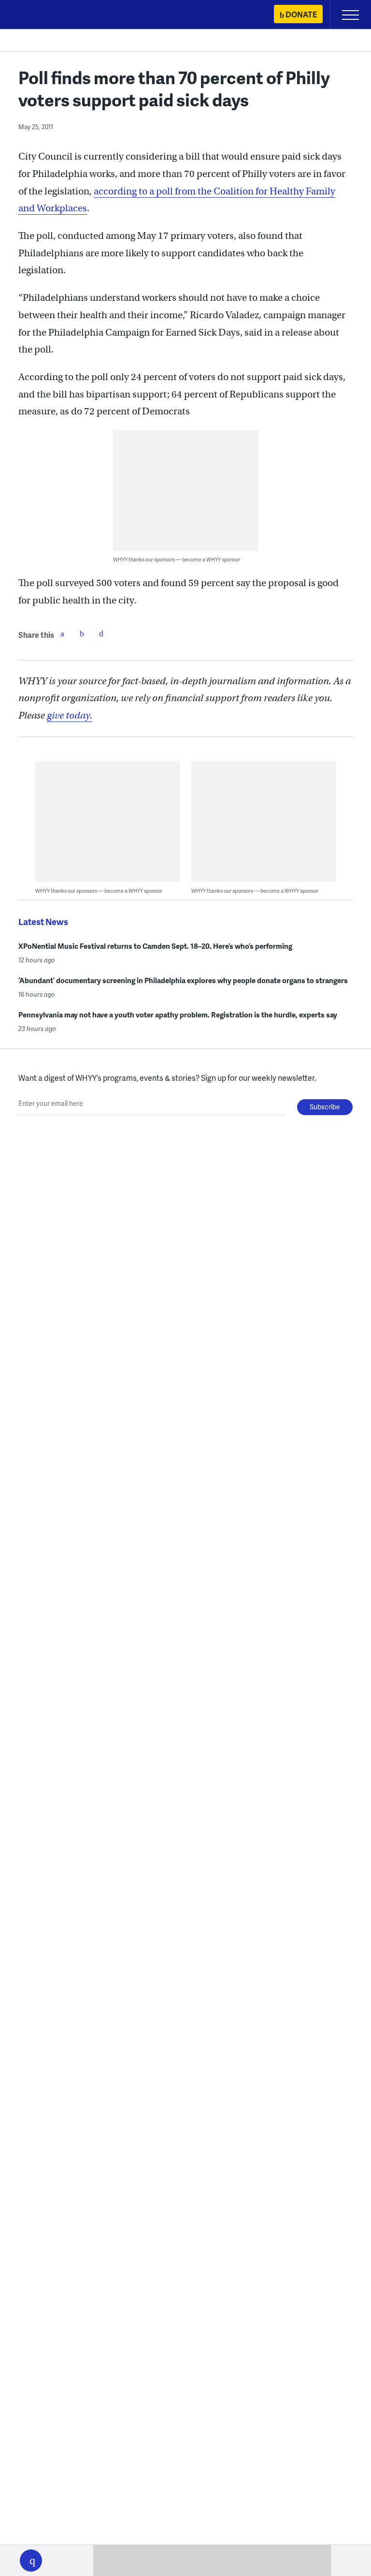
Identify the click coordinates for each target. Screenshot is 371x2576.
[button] (31, 2561)
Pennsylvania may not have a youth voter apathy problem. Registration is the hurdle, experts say (178, 1015)
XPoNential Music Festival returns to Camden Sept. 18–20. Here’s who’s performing (155, 946)
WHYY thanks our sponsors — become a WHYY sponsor (177, 559)
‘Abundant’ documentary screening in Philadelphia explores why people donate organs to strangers (183, 980)
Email (101, 633)
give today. (70, 715)
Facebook (62, 633)
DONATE (301, 14)
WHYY (36, 15)
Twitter (82, 633)
